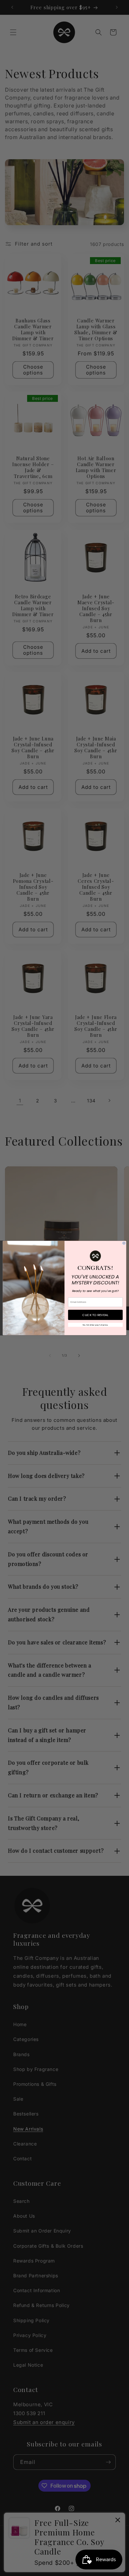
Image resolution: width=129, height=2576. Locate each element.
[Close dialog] (124, 1243)
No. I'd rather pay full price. (95, 1325)
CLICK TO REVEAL (95, 1315)
